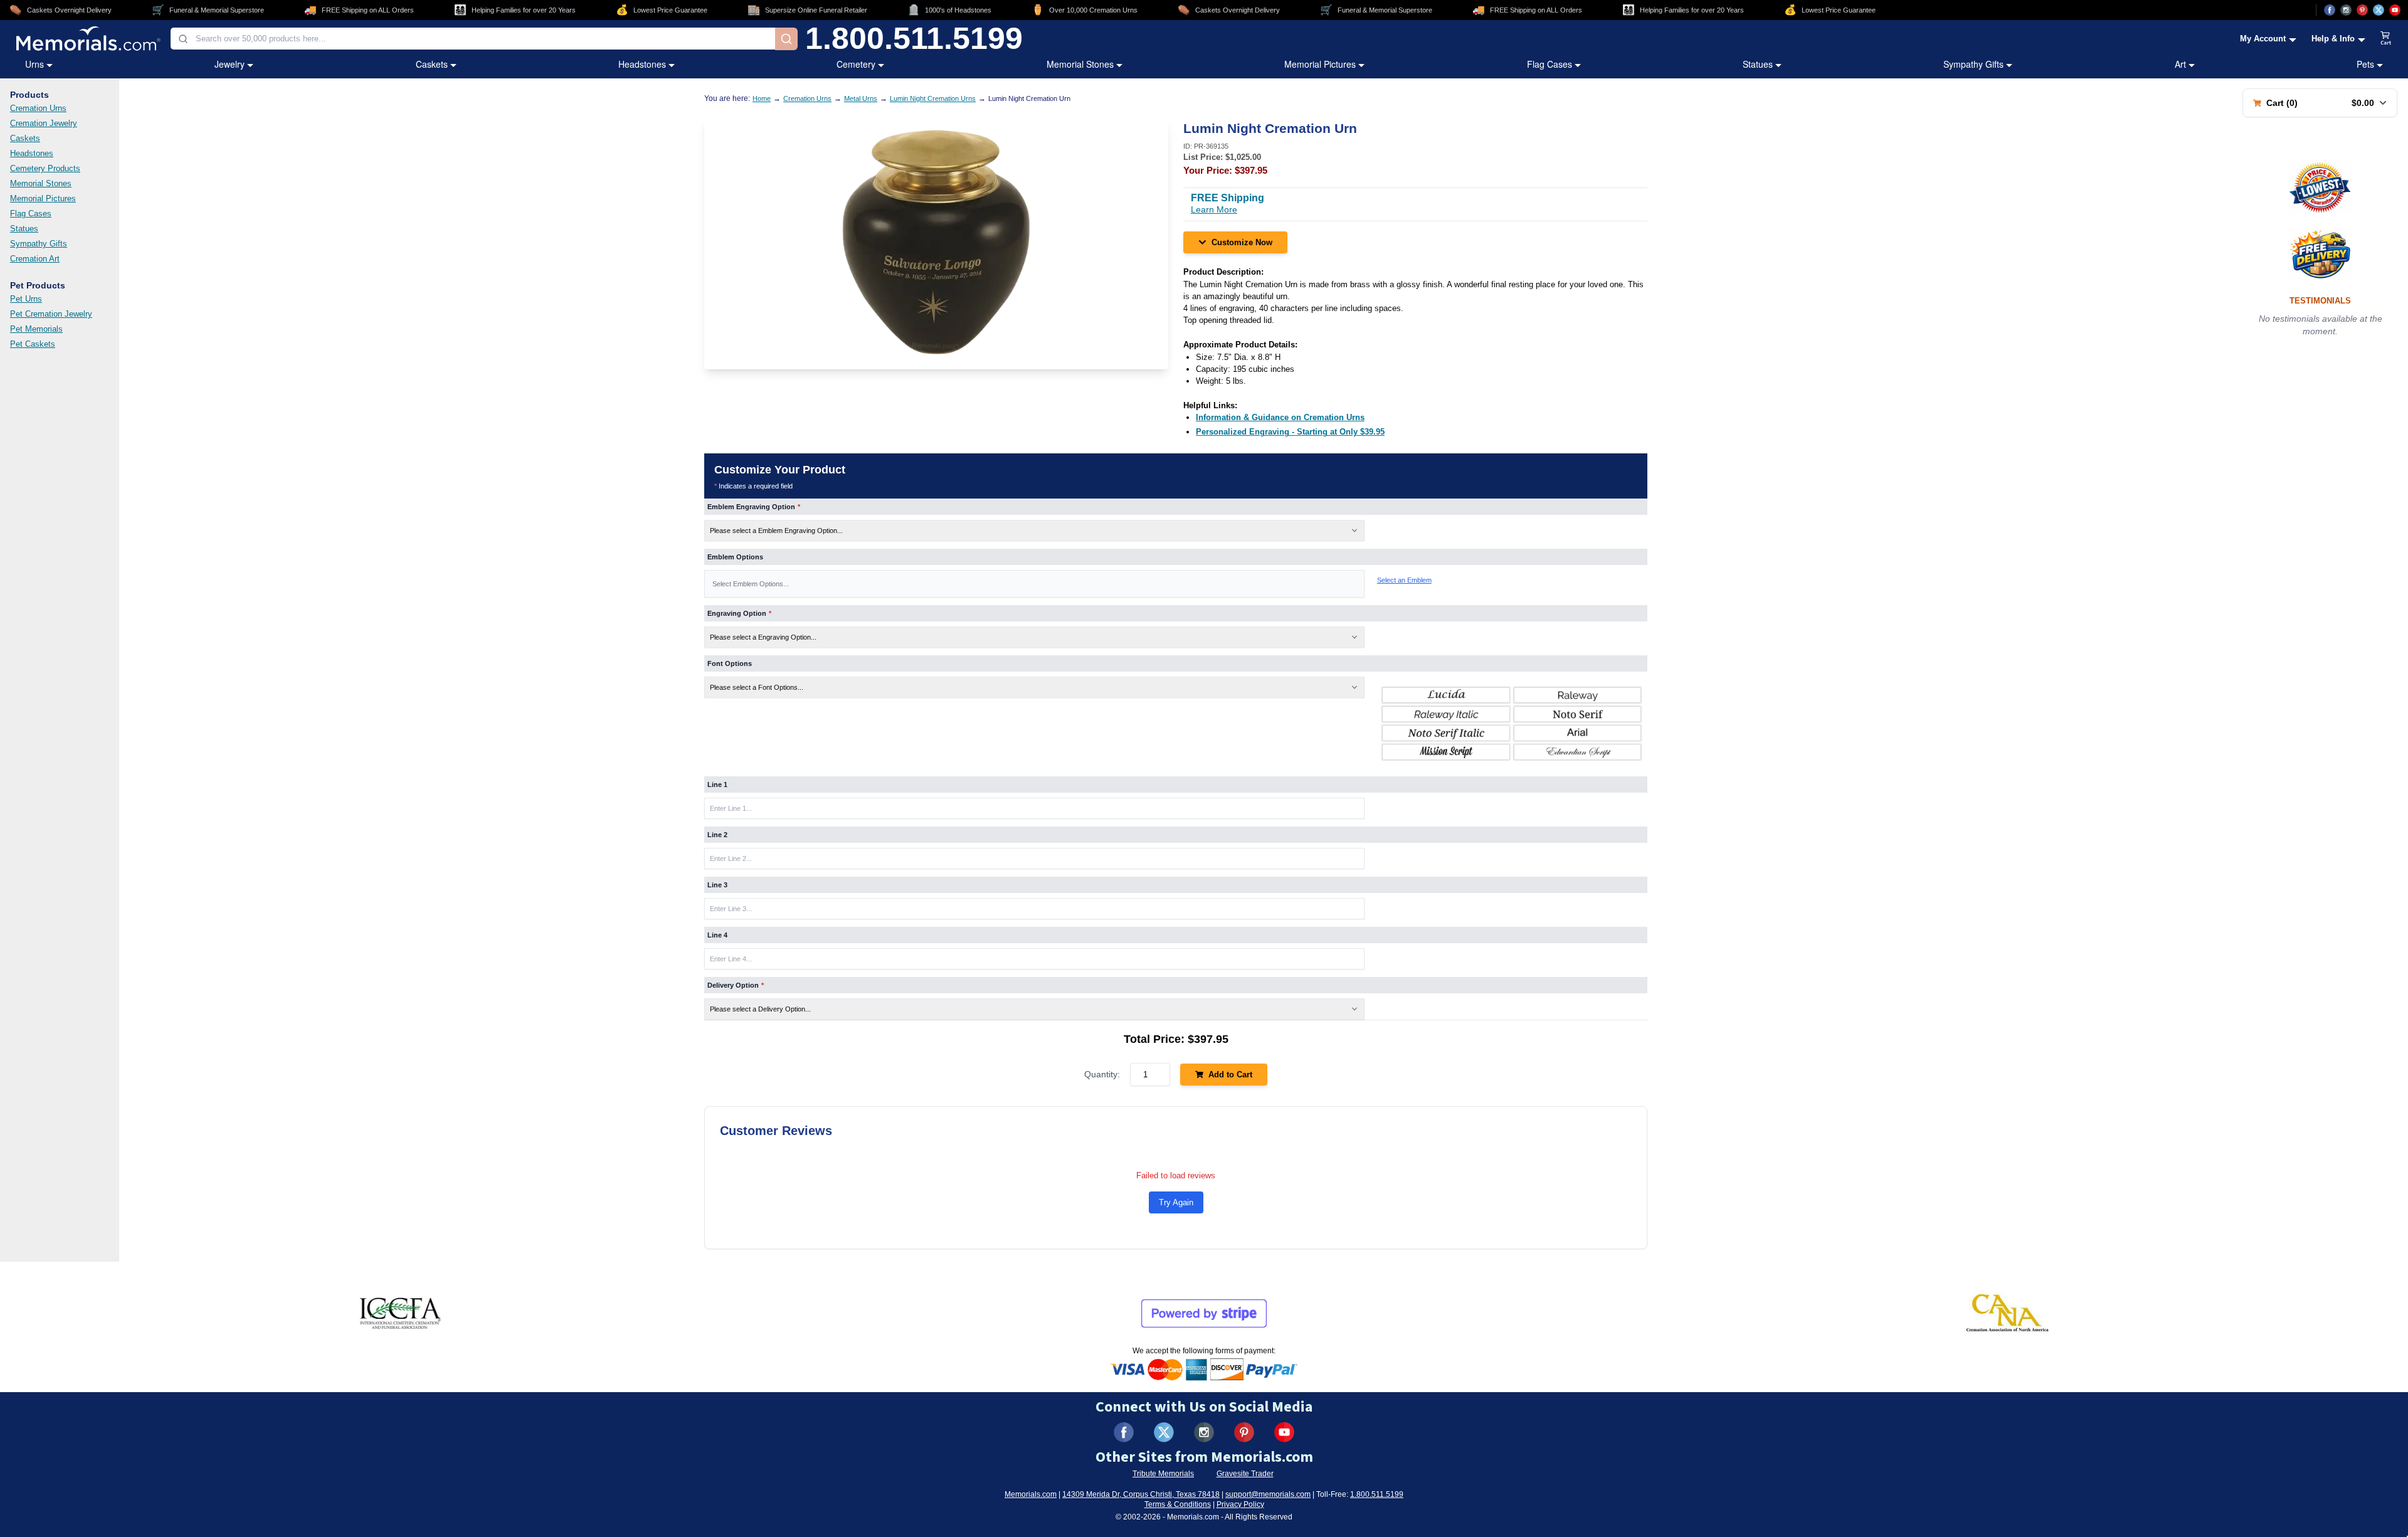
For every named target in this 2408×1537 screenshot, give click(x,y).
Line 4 (717, 935)
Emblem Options (735, 557)
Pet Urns (26, 299)
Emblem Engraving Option (754, 507)
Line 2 (717, 835)
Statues (1758, 64)
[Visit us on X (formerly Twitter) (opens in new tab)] (1164, 1432)
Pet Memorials (36, 329)
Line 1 (717, 784)
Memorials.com (1031, 1494)
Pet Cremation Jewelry (51, 314)
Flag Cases (1550, 64)
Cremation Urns (38, 108)
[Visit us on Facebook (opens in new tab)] (2330, 10)
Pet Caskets (33, 344)
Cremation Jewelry (44, 123)
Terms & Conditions (1178, 1504)
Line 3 (717, 885)
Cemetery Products (45, 168)
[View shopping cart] (2386, 39)
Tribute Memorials (1163, 1474)
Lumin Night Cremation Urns (933, 98)
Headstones (642, 64)
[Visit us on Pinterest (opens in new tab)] (2362, 10)
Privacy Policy (1240, 1504)
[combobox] (473, 39)
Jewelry (230, 64)
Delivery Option (736, 985)
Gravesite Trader (1245, 1474)
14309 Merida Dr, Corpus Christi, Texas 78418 (1141, 1494)
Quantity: (1102, 1074)
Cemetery (856, 64)
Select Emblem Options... (751, 584)
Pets (2365, 64)
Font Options (730, 663)
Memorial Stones (1080, 64)
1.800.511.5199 (914, 39)
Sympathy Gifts (1973, 64)
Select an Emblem (1404, 580)
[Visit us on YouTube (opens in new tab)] (2395, 10)
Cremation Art (35, 259)
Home (762, 98)
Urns (34, 64)
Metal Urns (861, 98)
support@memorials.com (1268, 1494)
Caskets (432, 64)
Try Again (1176, 1202)
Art (2180, 64)
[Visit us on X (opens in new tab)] (2379, 10)
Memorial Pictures (1320, 64)
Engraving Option (739, 613)
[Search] (786, 39)
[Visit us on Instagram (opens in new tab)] (2346, 10)
